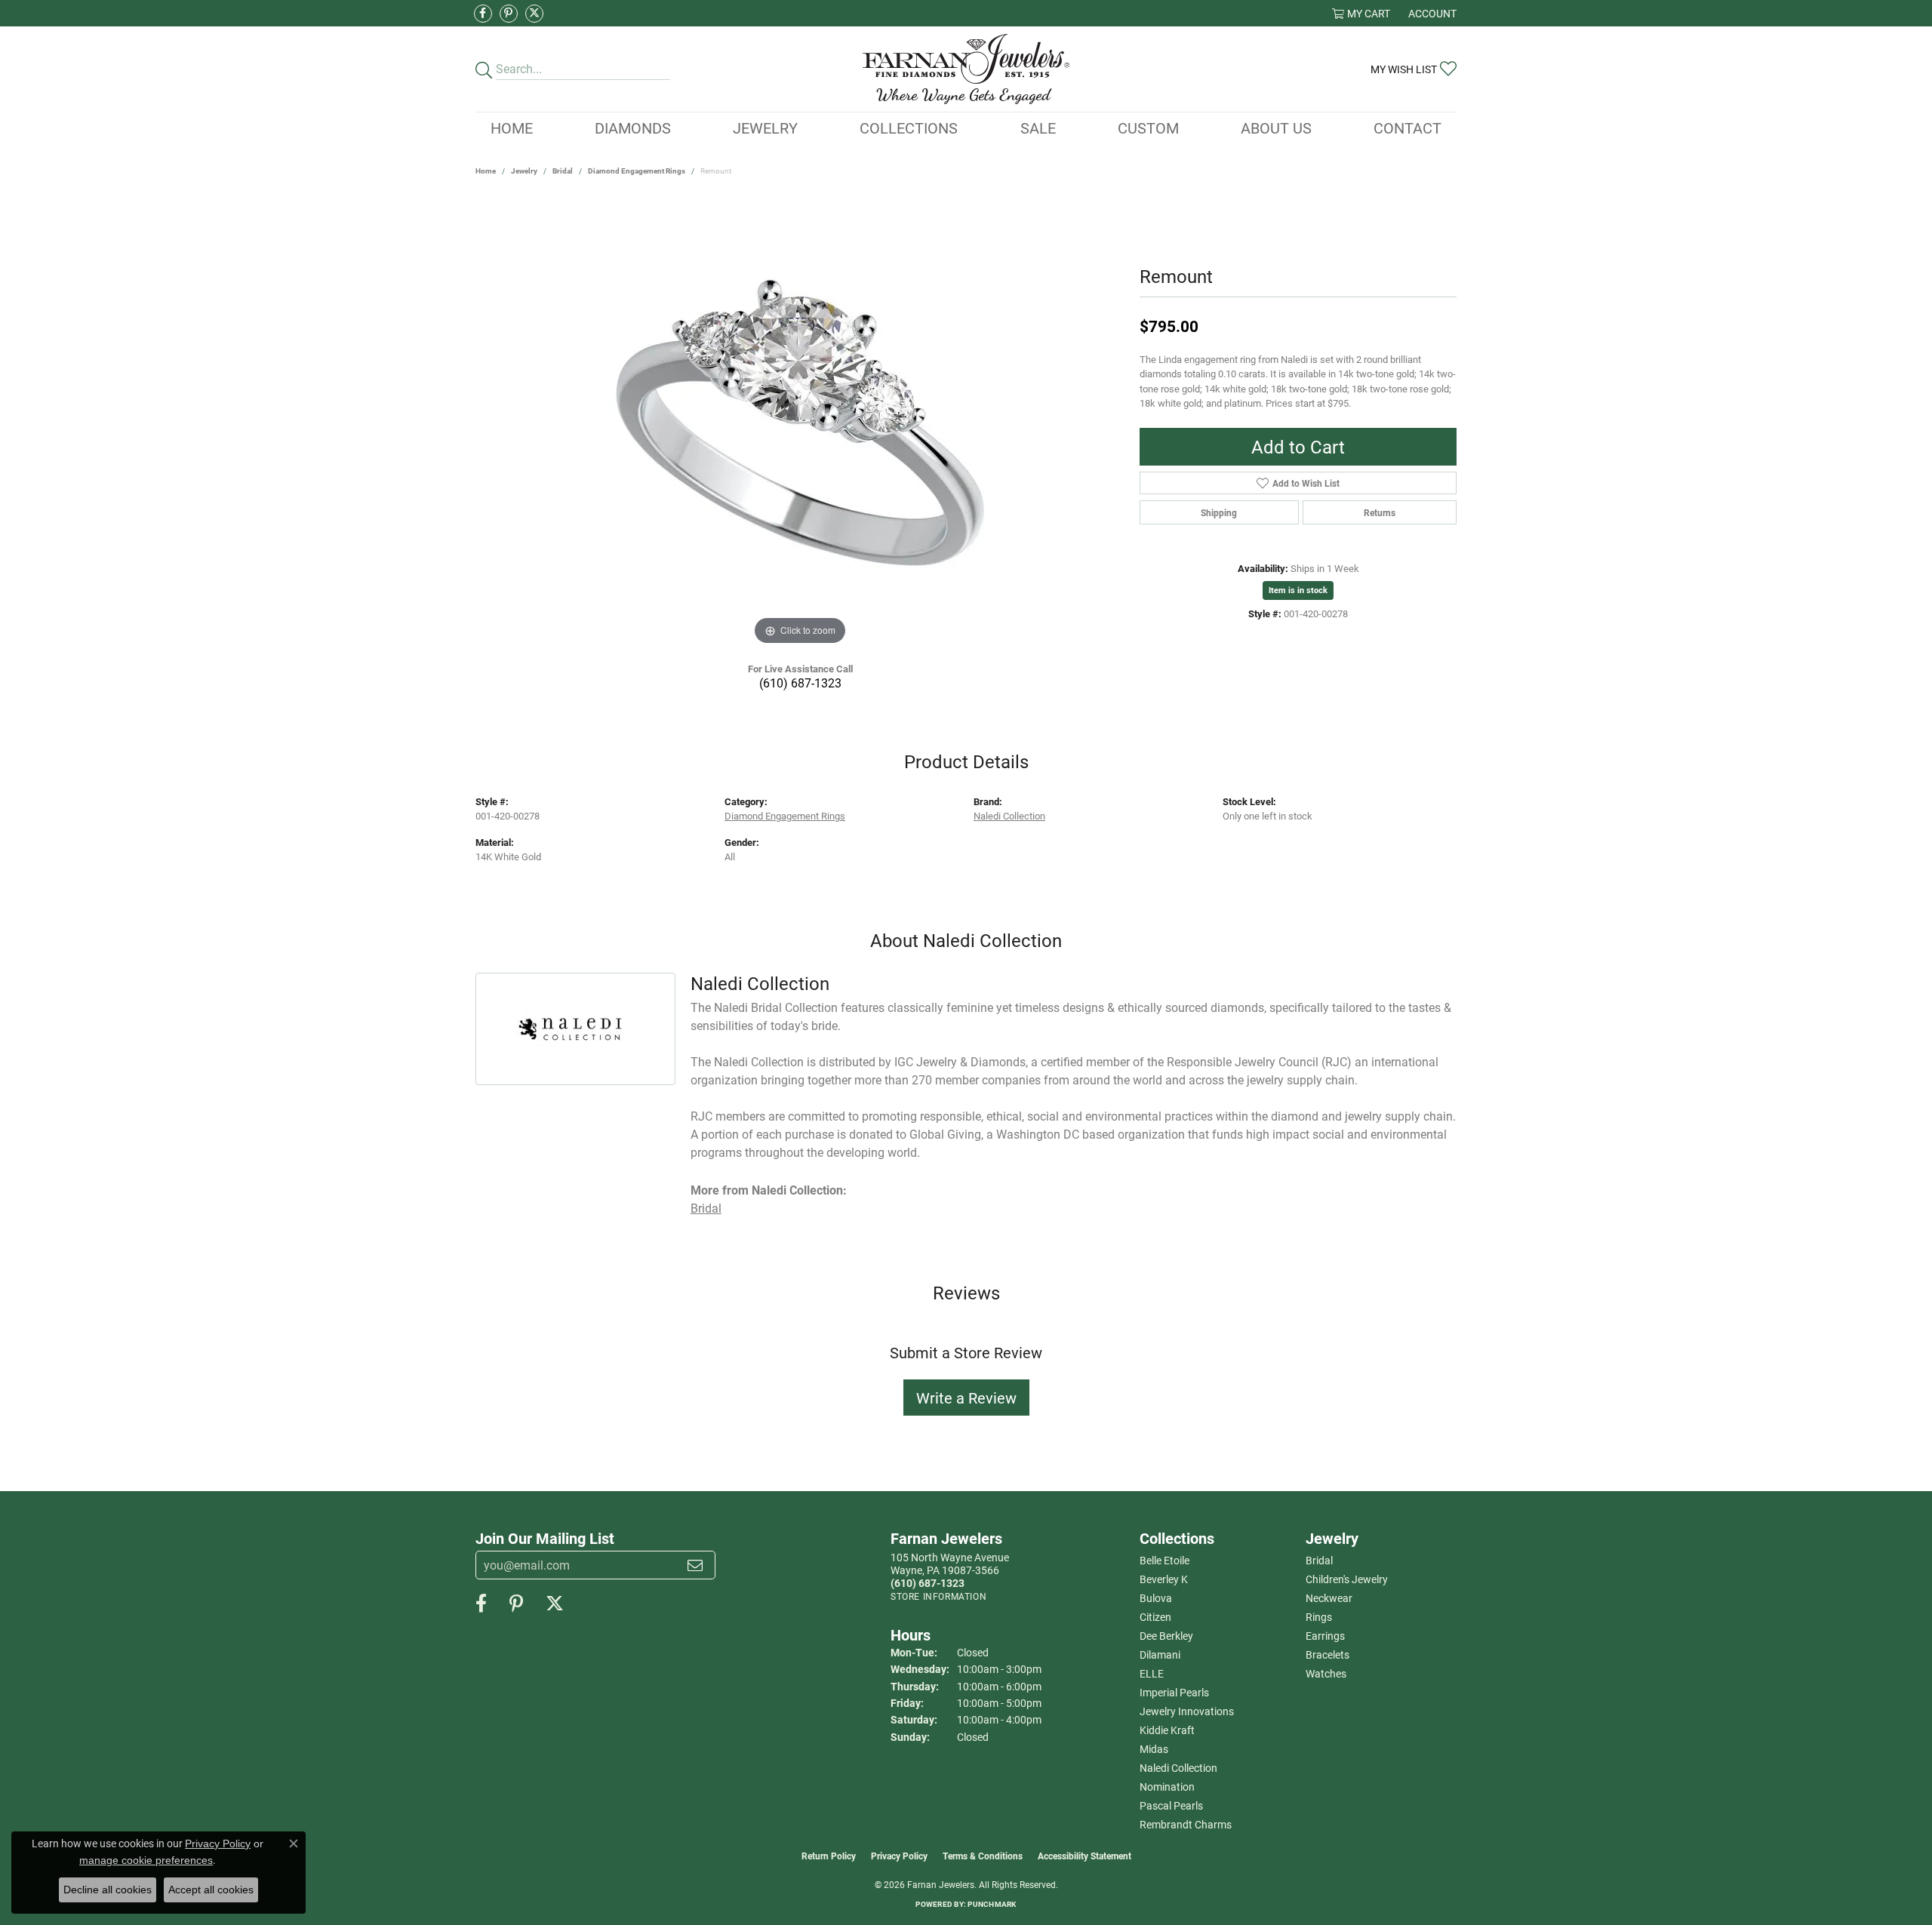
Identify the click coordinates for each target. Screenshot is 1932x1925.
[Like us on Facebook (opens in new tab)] (483, 14)
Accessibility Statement (1084, 1856)
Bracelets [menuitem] (1327, 1654)
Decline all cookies (108, 1890)
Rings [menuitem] (1319, 1617)
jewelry (524, 171)
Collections (909, 128)
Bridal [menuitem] (1319, 1560)
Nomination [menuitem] (1167, 1787)
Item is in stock (1298, 590)
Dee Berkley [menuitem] (1166, 1636)
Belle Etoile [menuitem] (1164, 1560)
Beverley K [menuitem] (1164, 1579)
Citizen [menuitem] (1155, 1617)
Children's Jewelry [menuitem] (1347, 1579)
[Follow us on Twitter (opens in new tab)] (534, 14)
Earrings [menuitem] (1325, 1636)
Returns (1380, 512)
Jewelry (765, 128)
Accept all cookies (211, 1890)
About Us (1276, 128)
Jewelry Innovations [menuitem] (1187, 1711)
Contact (1407, 128)
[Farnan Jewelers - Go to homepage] (966, 69)
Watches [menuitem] (1326, 1673)
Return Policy (829, 1856)
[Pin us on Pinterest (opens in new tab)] (509, 14)
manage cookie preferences (146, 1860)
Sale (1038, 128)
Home (512, 128)
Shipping (1219, 512)
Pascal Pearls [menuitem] (1171, 1805)
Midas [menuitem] (1154, 1749)
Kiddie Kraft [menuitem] (1167, 1730)
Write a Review (966, 1398)
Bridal (563, 171)
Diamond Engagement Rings (637, 171)
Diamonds (633, 128)
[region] (800, 423)
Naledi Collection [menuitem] (1178, 1768)
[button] (1361, 13)
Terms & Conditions (983, 1856)
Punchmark (992, 1904)
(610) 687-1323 (800, 683)
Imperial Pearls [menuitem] (1174, 1692)
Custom (1148, 128)
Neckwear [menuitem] (1329, 1598)
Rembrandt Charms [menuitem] (1186, 1824)
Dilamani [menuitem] (1160, 1654)
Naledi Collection (1009, 815)
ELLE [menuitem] (1152, 1673)
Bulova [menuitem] (1156, 1598)
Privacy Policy (899, 1856)
